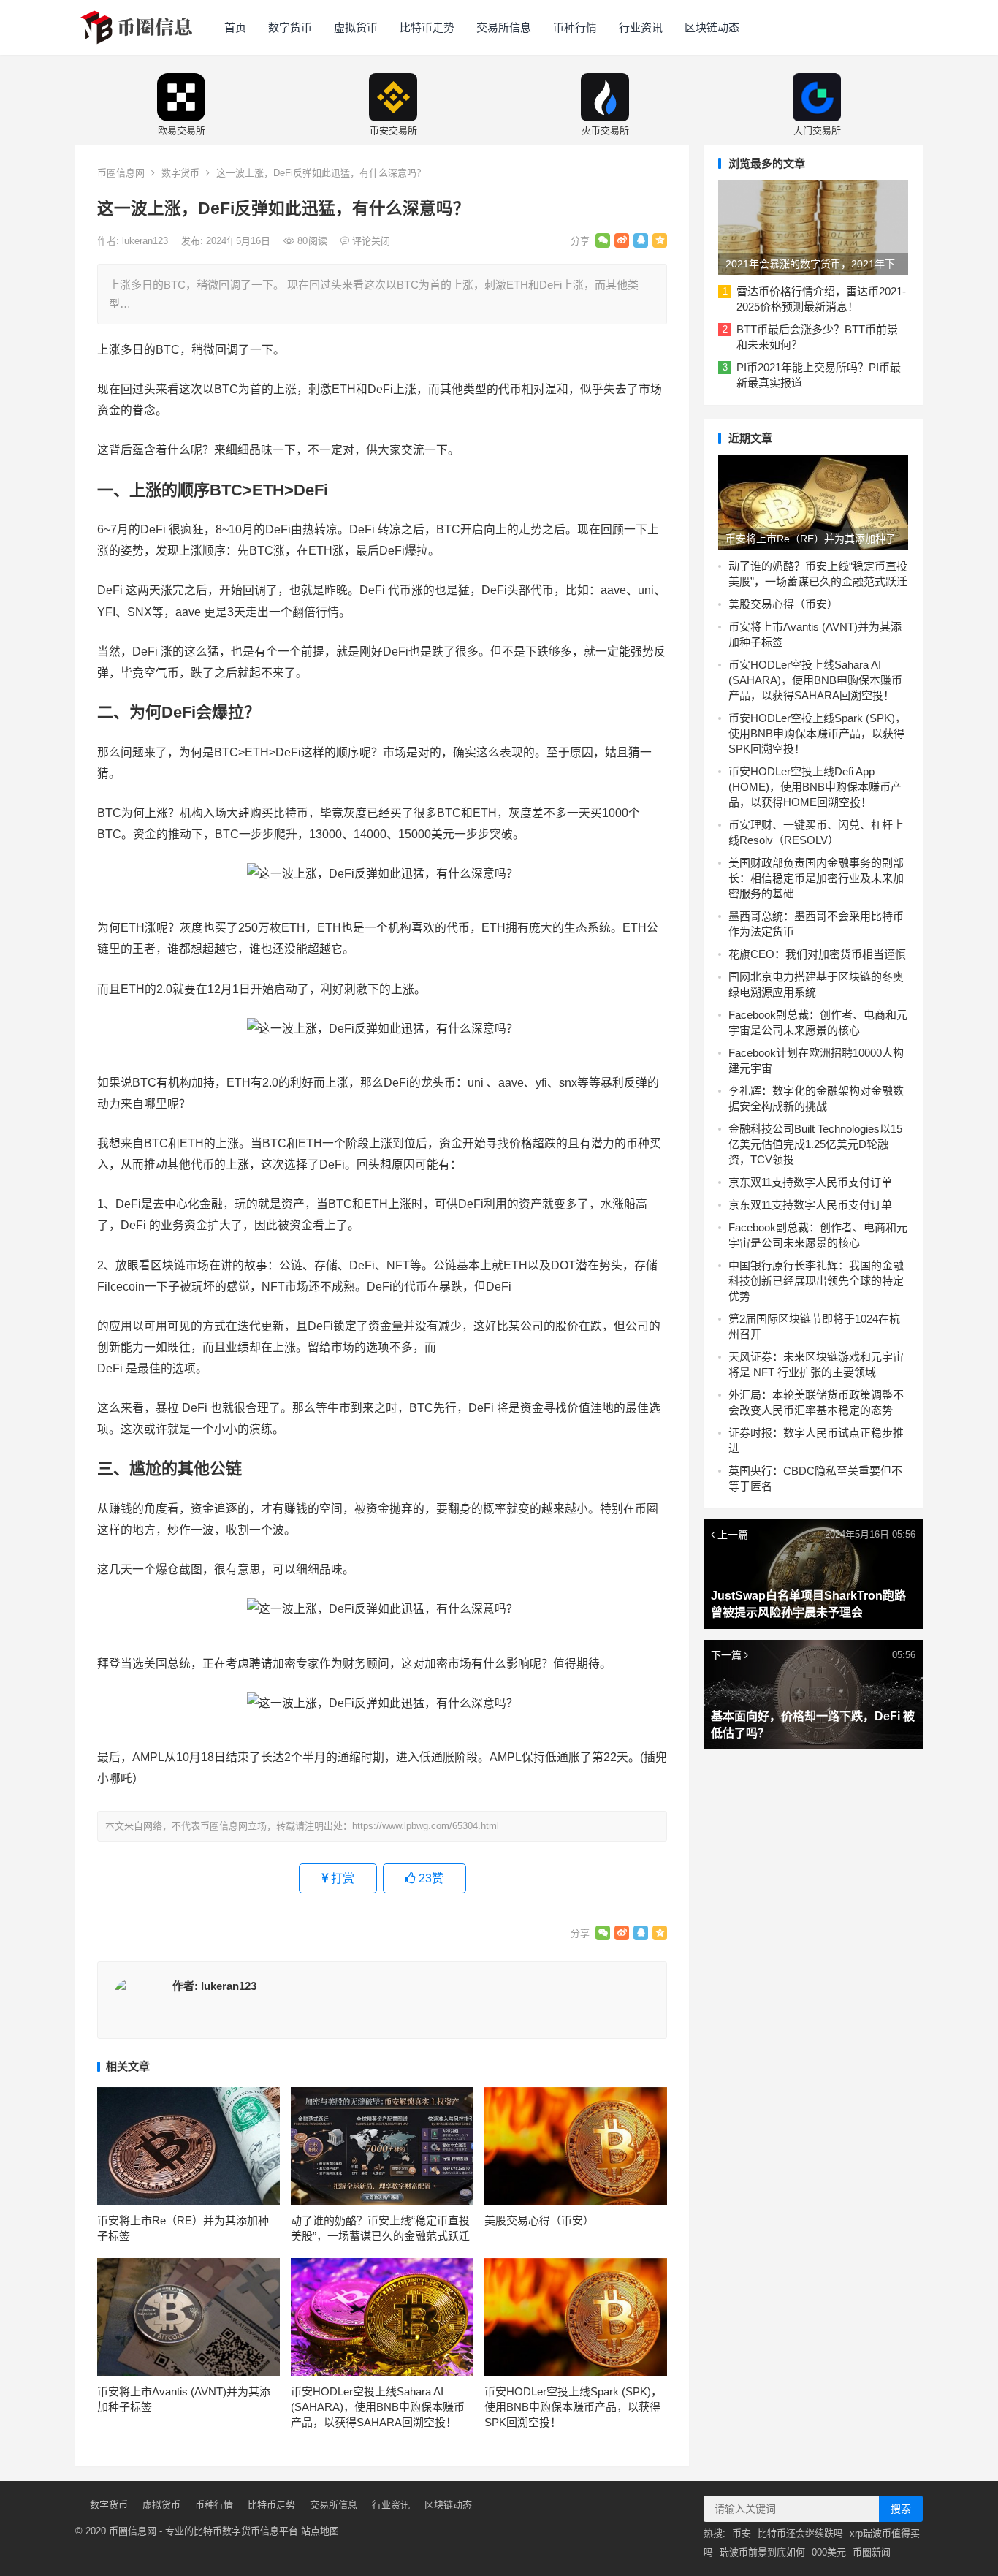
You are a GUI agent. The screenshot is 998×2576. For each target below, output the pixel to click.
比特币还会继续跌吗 (800, 2533)
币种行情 (575, 27)
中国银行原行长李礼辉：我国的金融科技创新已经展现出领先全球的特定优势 (816, 1281)
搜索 (901, 2509)
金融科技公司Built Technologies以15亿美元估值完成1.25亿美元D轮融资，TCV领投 (815, 1144)
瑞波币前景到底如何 (762, 2552)
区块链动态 (712, 27)
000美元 (829, 2552)
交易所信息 (504, 27)
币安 (742, 2533)
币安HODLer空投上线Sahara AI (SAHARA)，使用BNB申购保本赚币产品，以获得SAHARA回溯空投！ (378, 2407)
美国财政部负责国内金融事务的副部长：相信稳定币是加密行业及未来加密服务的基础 (816, 878)
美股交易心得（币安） (539, 2220)
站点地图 (320, 2531)
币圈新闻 (872, 2552)
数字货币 (290, 27)
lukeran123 (146, 241)
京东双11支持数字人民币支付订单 (810, 1182)
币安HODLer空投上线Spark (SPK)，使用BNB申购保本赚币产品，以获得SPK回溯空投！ (573, 2407)
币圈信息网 (121, 173)
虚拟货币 (356, 27)
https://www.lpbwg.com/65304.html (426, 1826)
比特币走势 (427, 27)
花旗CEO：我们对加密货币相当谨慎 (817, 954)
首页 (235, 27)
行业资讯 (641, 27)
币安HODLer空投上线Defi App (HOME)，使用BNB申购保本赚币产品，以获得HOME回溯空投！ (815, 787)
